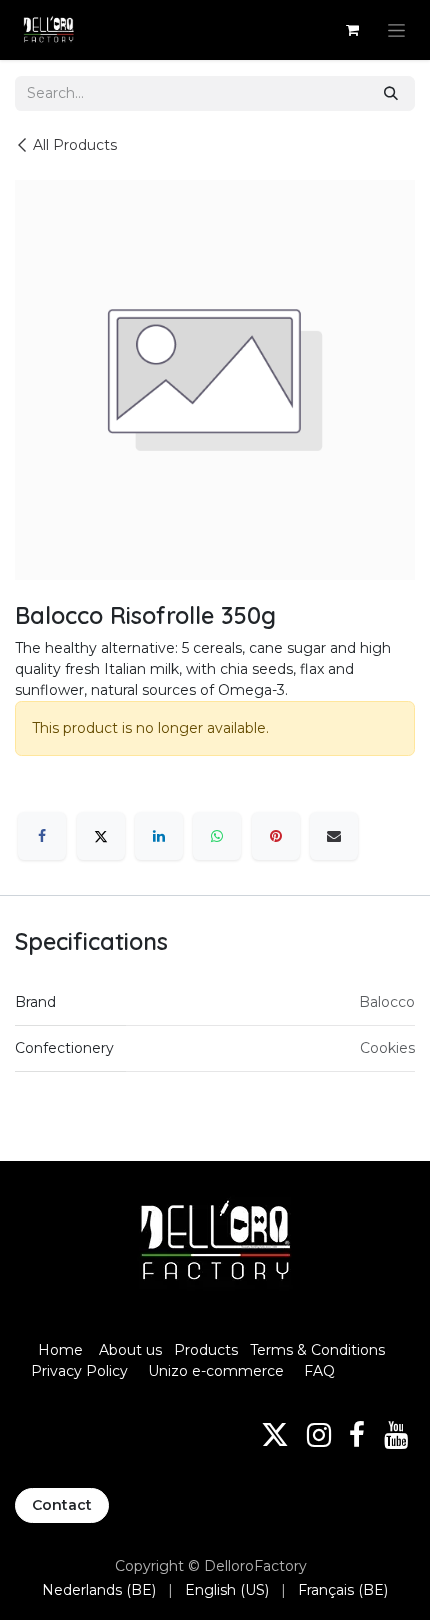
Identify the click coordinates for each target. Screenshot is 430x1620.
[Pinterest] (276, 836)
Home (60, 1350)
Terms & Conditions (319, 1350)
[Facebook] (42, 836)
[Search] (391, 93)
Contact (62, 1505)
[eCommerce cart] (352, 30)
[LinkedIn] (159, 836)
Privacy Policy (79, 1371)
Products (206, 1350)
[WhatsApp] (217, 836)
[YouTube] (396, 1435)
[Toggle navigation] (396, 30)
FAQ (319, 1371)
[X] (101, 836)
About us (130, 1350)
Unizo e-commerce (216, 1371)
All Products (75, 145)
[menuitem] (99, 1590)
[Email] (334, 836)
